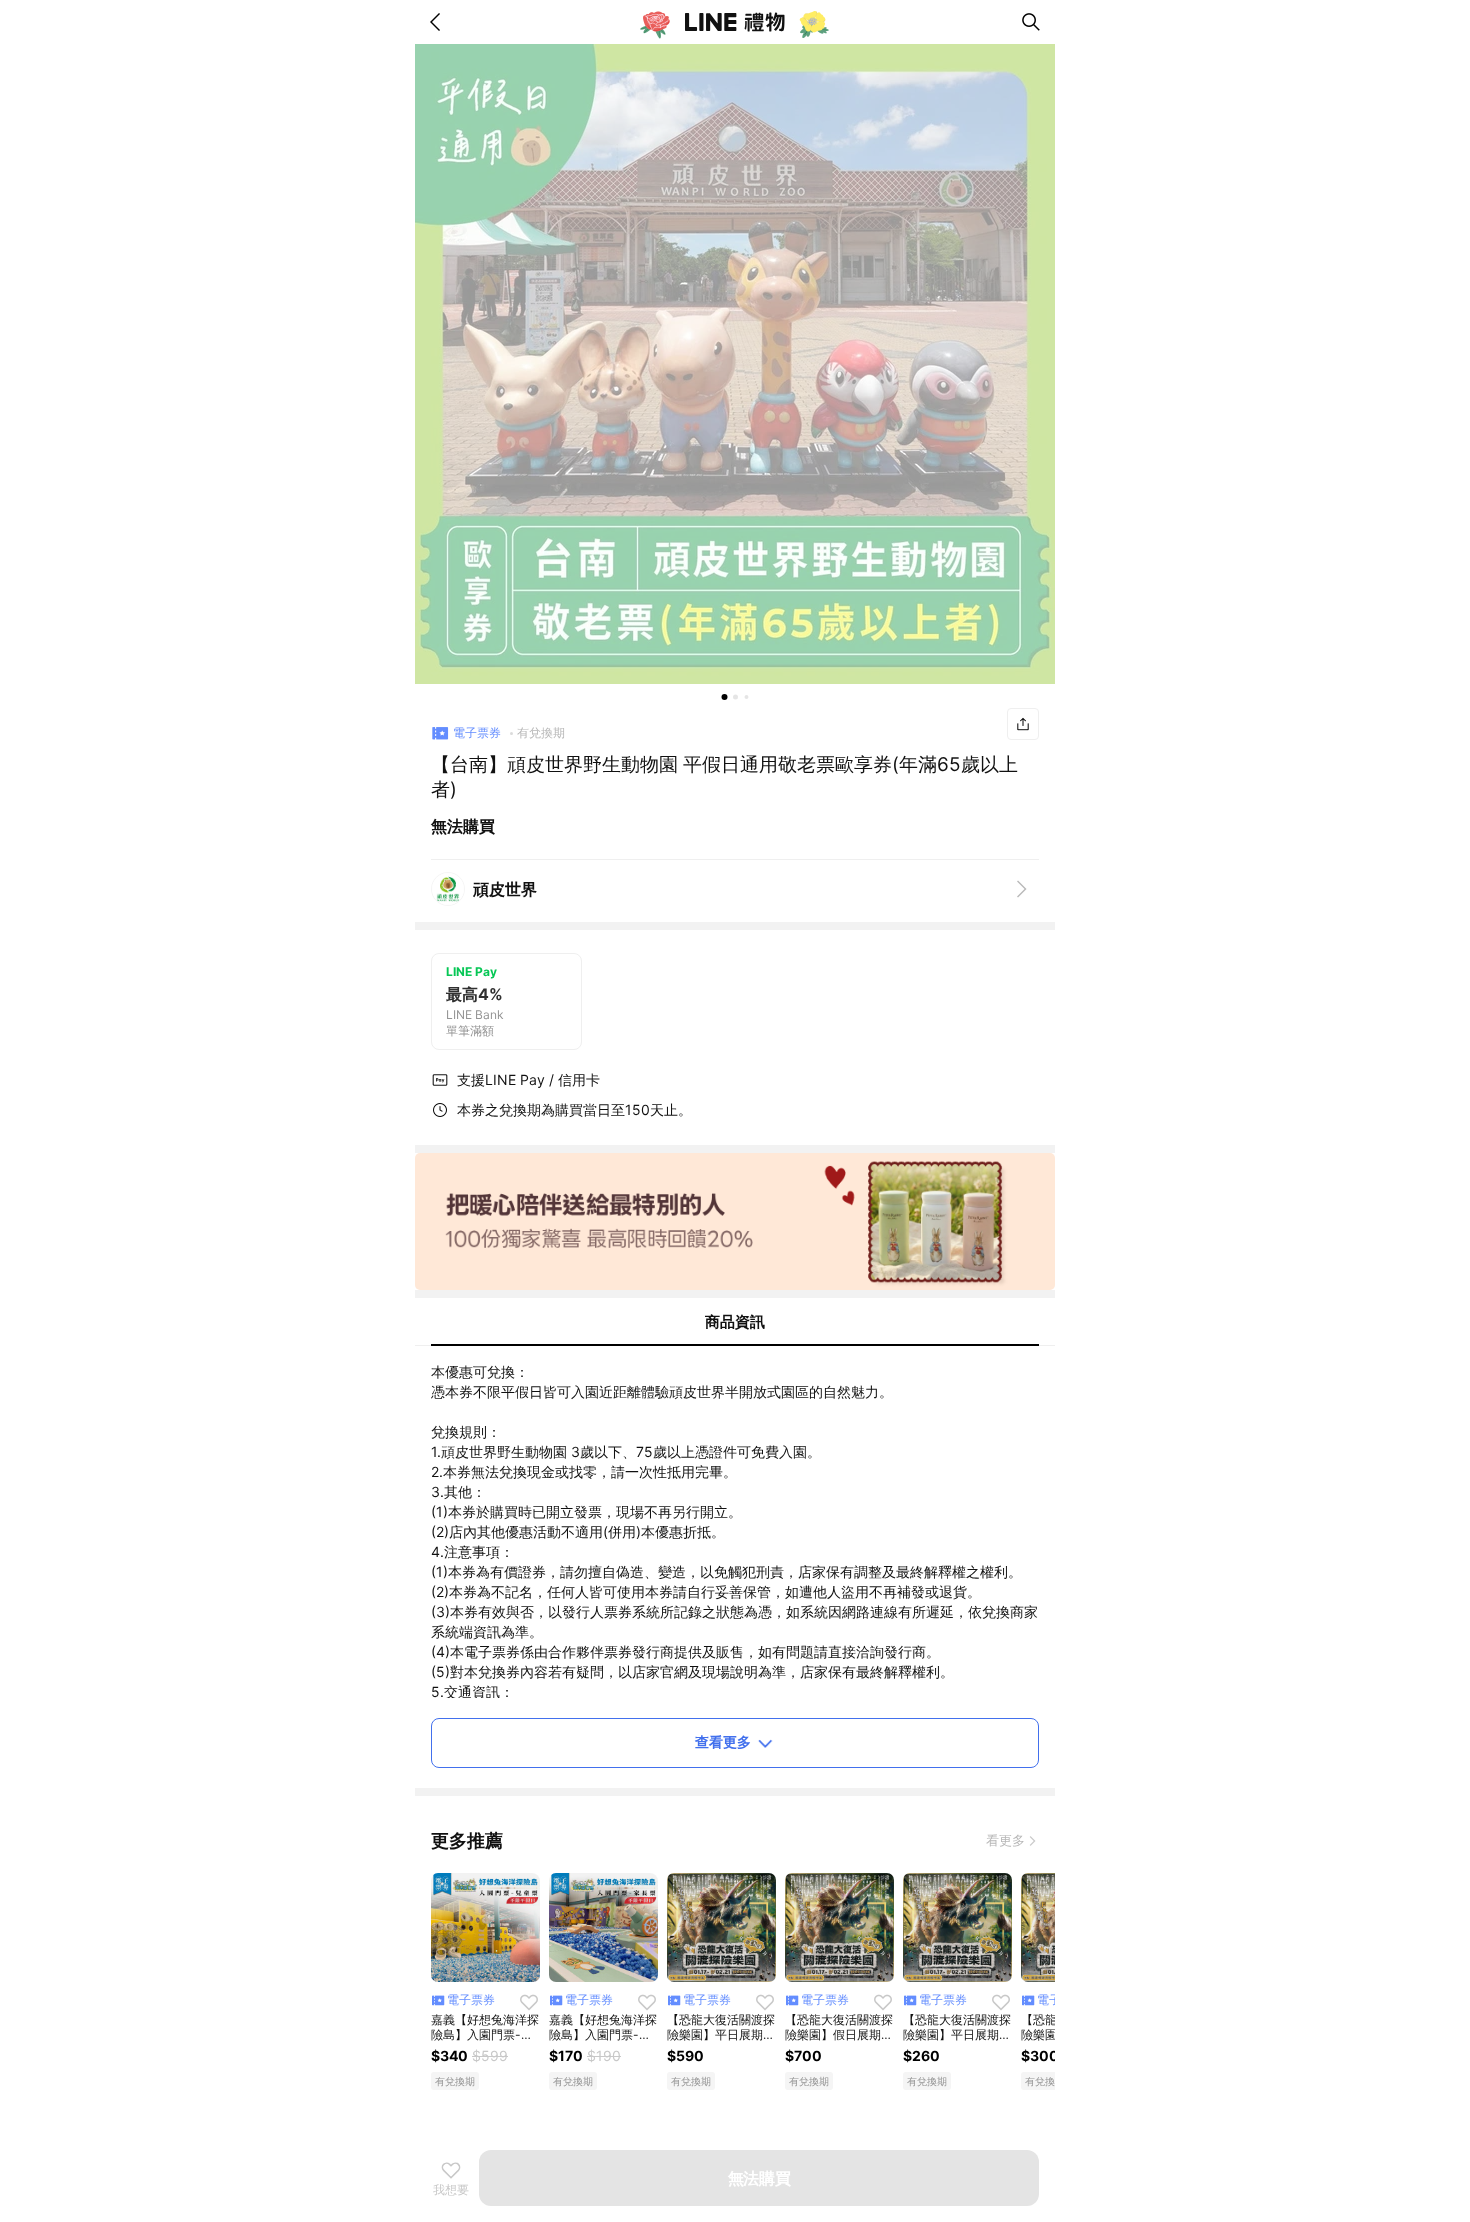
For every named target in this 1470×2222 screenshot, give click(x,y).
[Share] (1023, 724)
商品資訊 (735, 1321)
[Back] (439, 22)
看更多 (1005, 1840)
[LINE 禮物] (735, 22)
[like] (529, 2002)
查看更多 (723, 1741)
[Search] (1031, 22)
